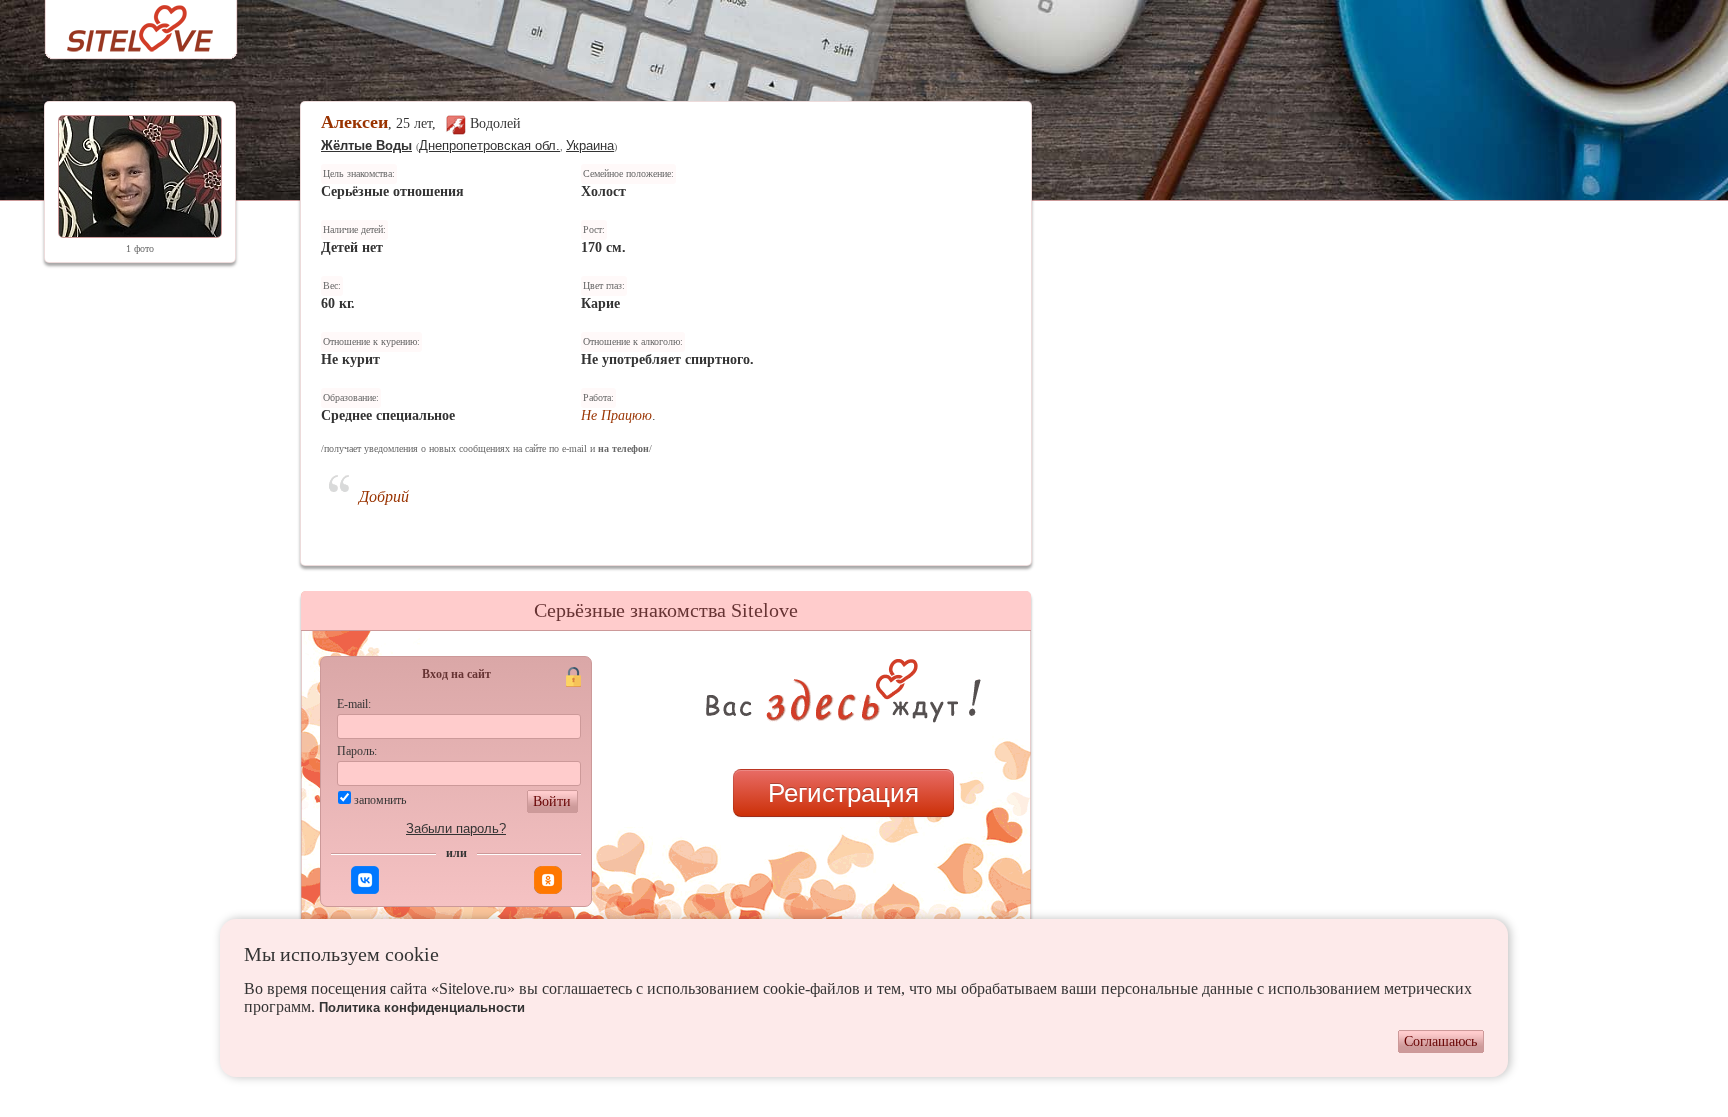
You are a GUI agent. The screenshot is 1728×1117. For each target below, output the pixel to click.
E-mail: (354, 704)
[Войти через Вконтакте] (365, 880)
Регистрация (843, 793)
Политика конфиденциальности (422, 1007)
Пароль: (357, 751)
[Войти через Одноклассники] (548, 880)
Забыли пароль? (456, 828)
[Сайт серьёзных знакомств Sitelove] (124, 23)
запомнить (380, 800)
